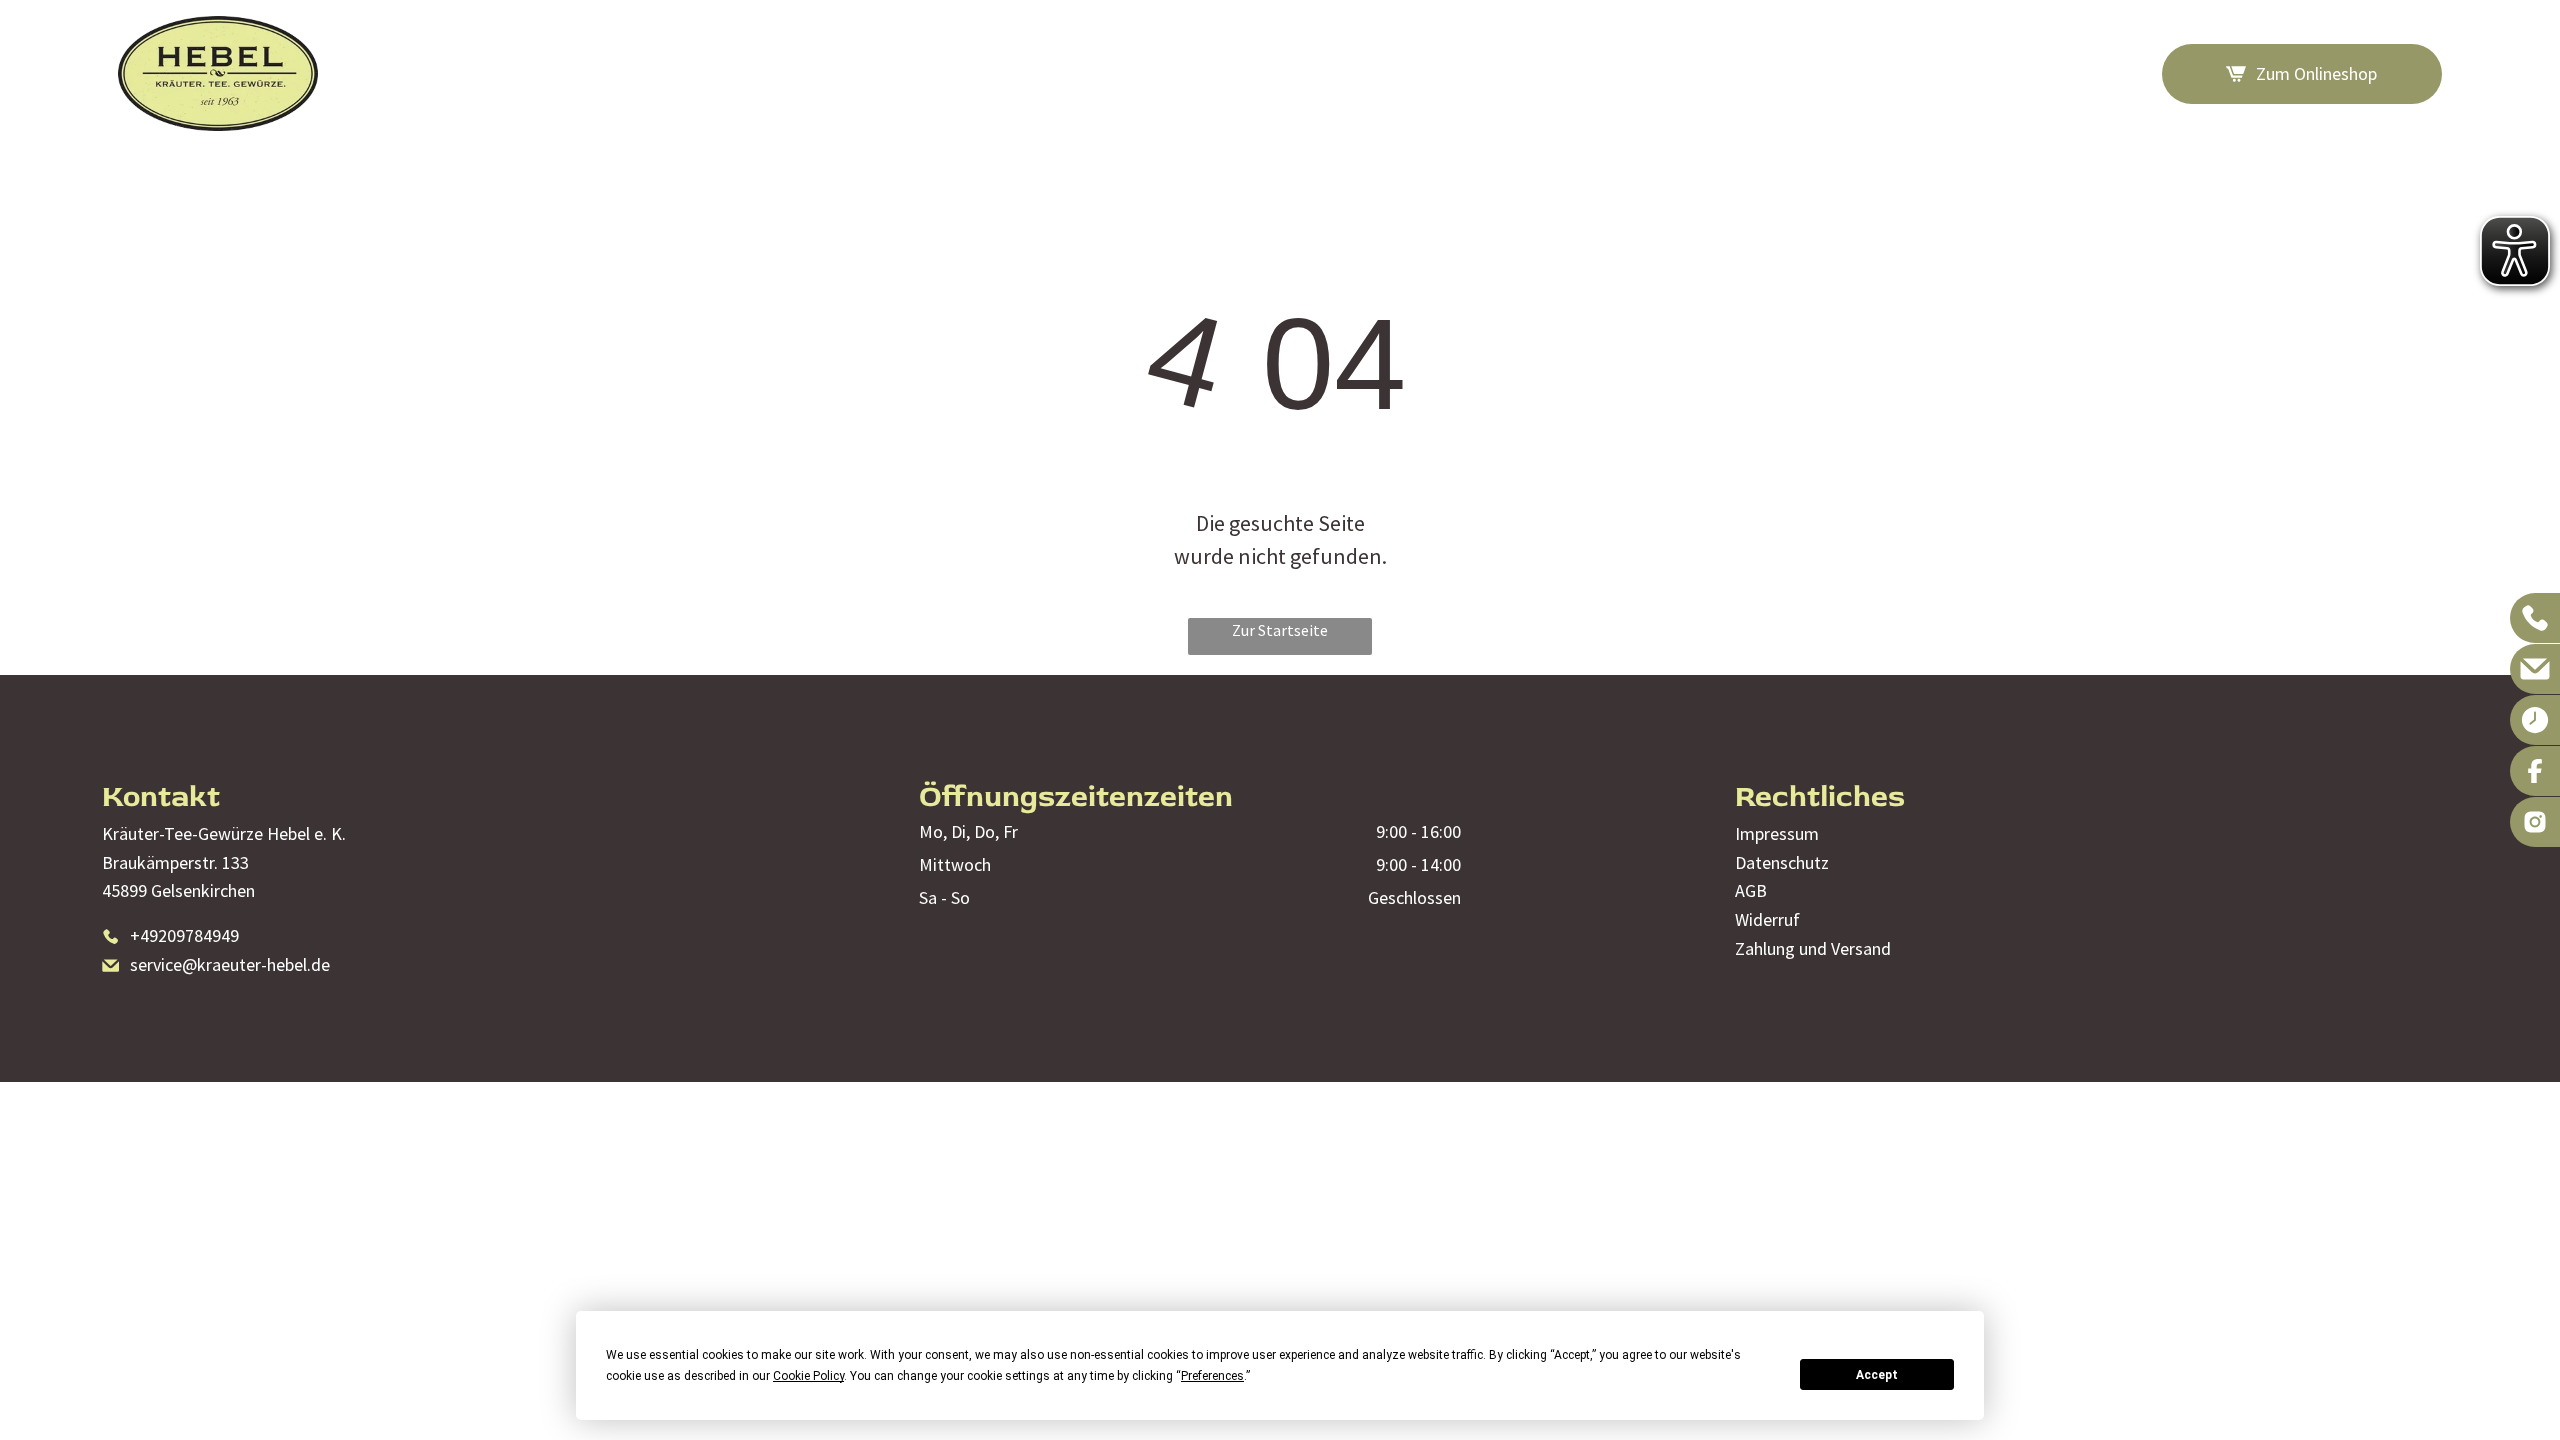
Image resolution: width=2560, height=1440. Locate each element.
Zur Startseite (1280, 630)
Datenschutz (1782, 862)
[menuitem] (1468, 73)
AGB (1751, 890)
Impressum (1777, 833)
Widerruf (1767, 919)
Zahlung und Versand (1813, 948)
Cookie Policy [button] (808, 1376)
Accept (1877, 1375)
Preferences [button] (1212, 1376)
